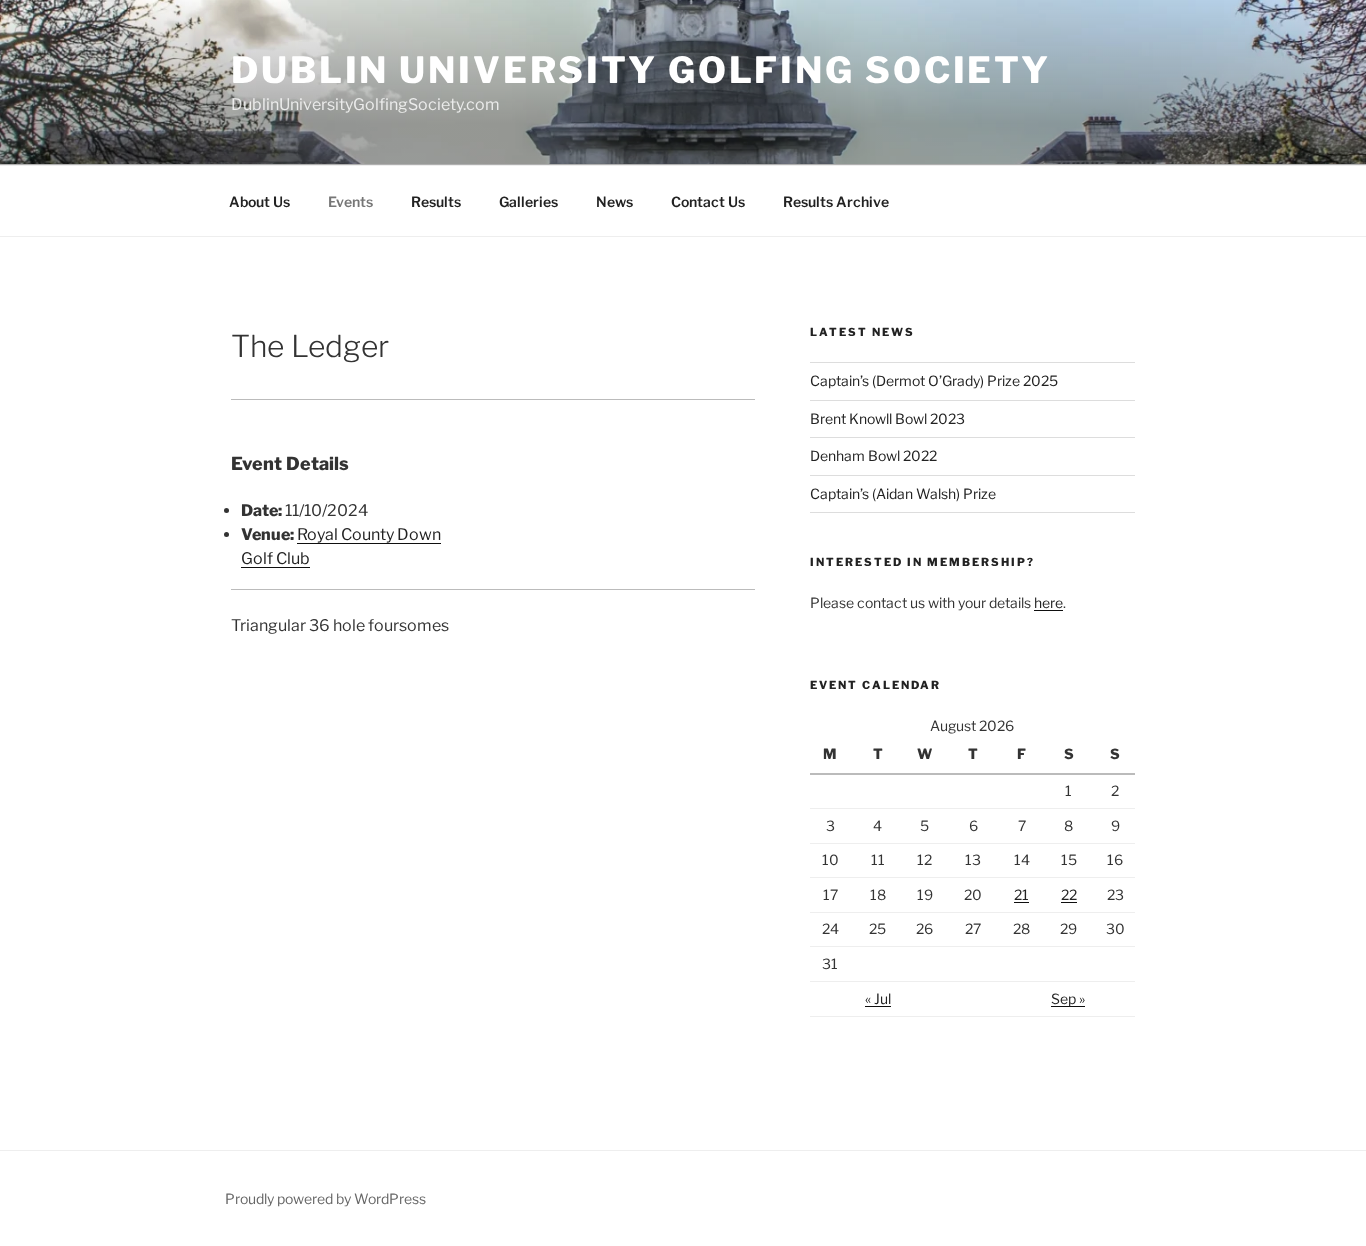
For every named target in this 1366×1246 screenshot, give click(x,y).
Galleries (528, 201)
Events (350, 201)
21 (1021, 894)
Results (436, 201)
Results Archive (836, 201)
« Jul (878, 998)
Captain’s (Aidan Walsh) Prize (903, 493)
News (614, 201)
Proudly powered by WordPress (325, 1198)
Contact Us (708, 201)
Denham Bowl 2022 (873, 455)
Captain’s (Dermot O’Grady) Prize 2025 (934, 380)
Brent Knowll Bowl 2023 (887, 418)
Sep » (1068, 998)
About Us (259, 201)
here (1048, 602)
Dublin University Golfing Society (641, 70)
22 (1069, 894)
